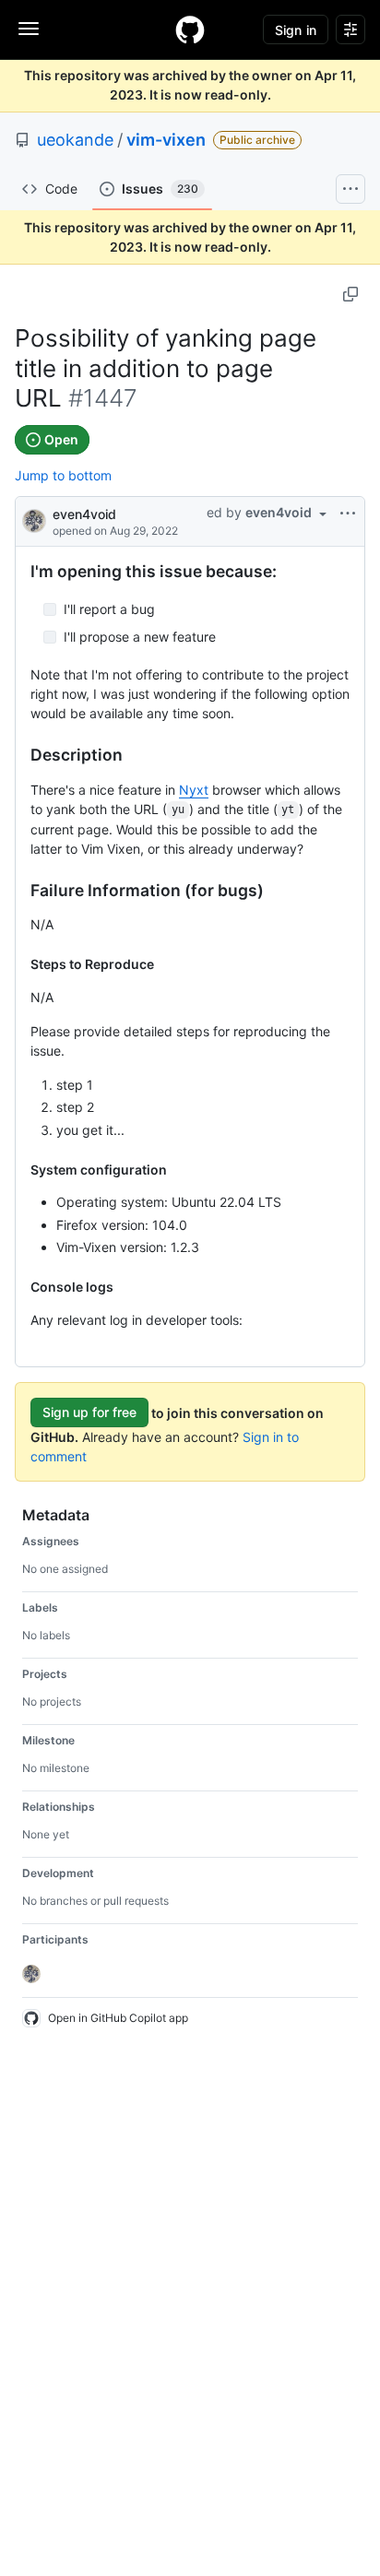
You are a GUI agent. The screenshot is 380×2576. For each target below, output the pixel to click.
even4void (84, 514)
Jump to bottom (63, 475)
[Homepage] (190, 30)
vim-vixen (166, 140)
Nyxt (194, 790)
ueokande (75, 140)
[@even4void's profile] (34, 520)
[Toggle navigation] (29, 29)
